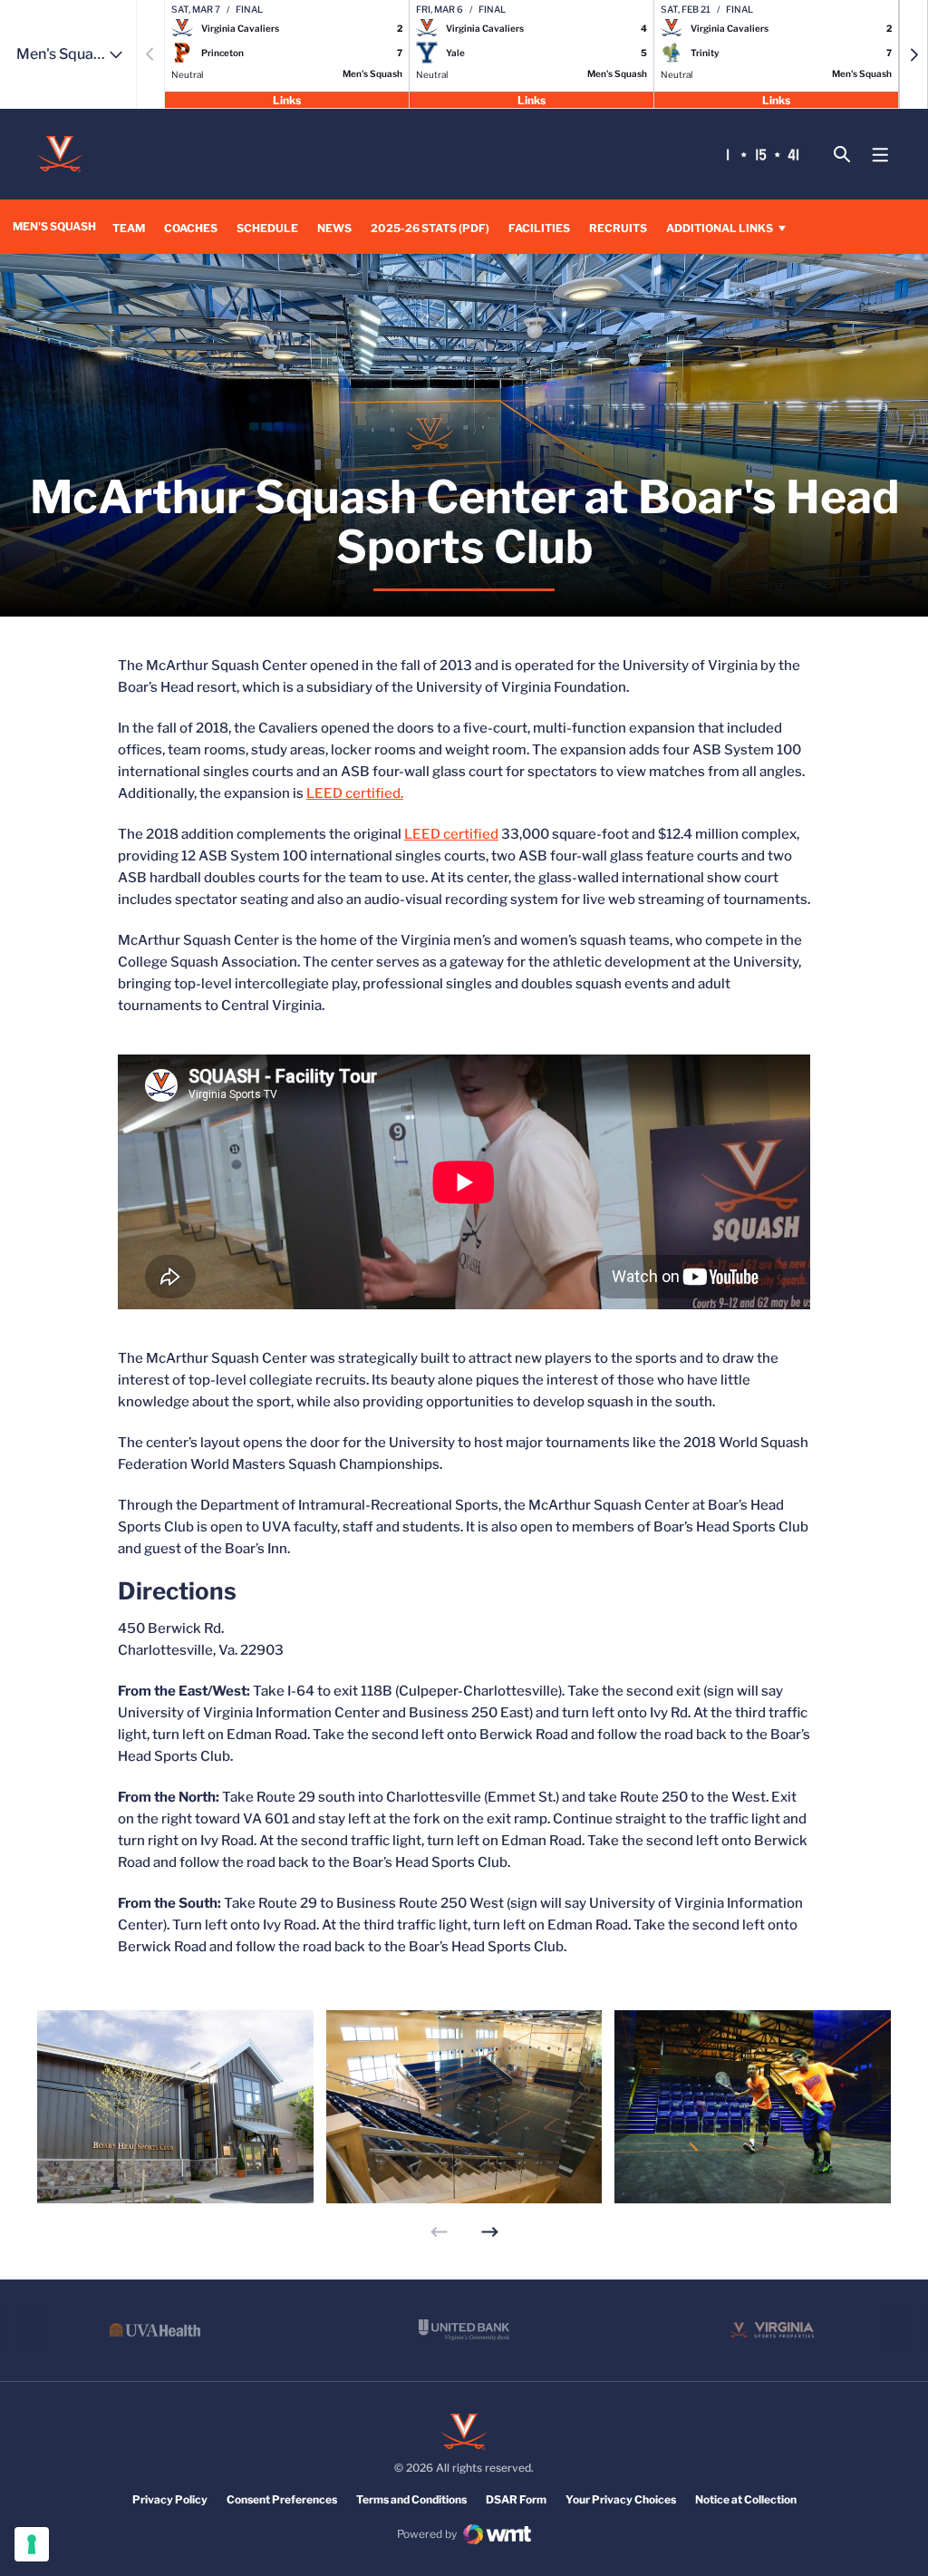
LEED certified (451, 834)
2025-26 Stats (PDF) (430, 228)
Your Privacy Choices (621, 2499)
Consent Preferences (282, 2499)
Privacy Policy (170, 2499)
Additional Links (720, 228)
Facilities (539, 228)
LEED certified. (355, 793)
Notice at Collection (746, 2499)
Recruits (618, 228)
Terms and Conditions (411, 2499)
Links (287, 99)
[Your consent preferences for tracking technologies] (32, 2544)
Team (129, 228)
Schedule (267, 228)
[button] (913, 54)
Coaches (191, 228)
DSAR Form (516, 2499)
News (334, 228)
